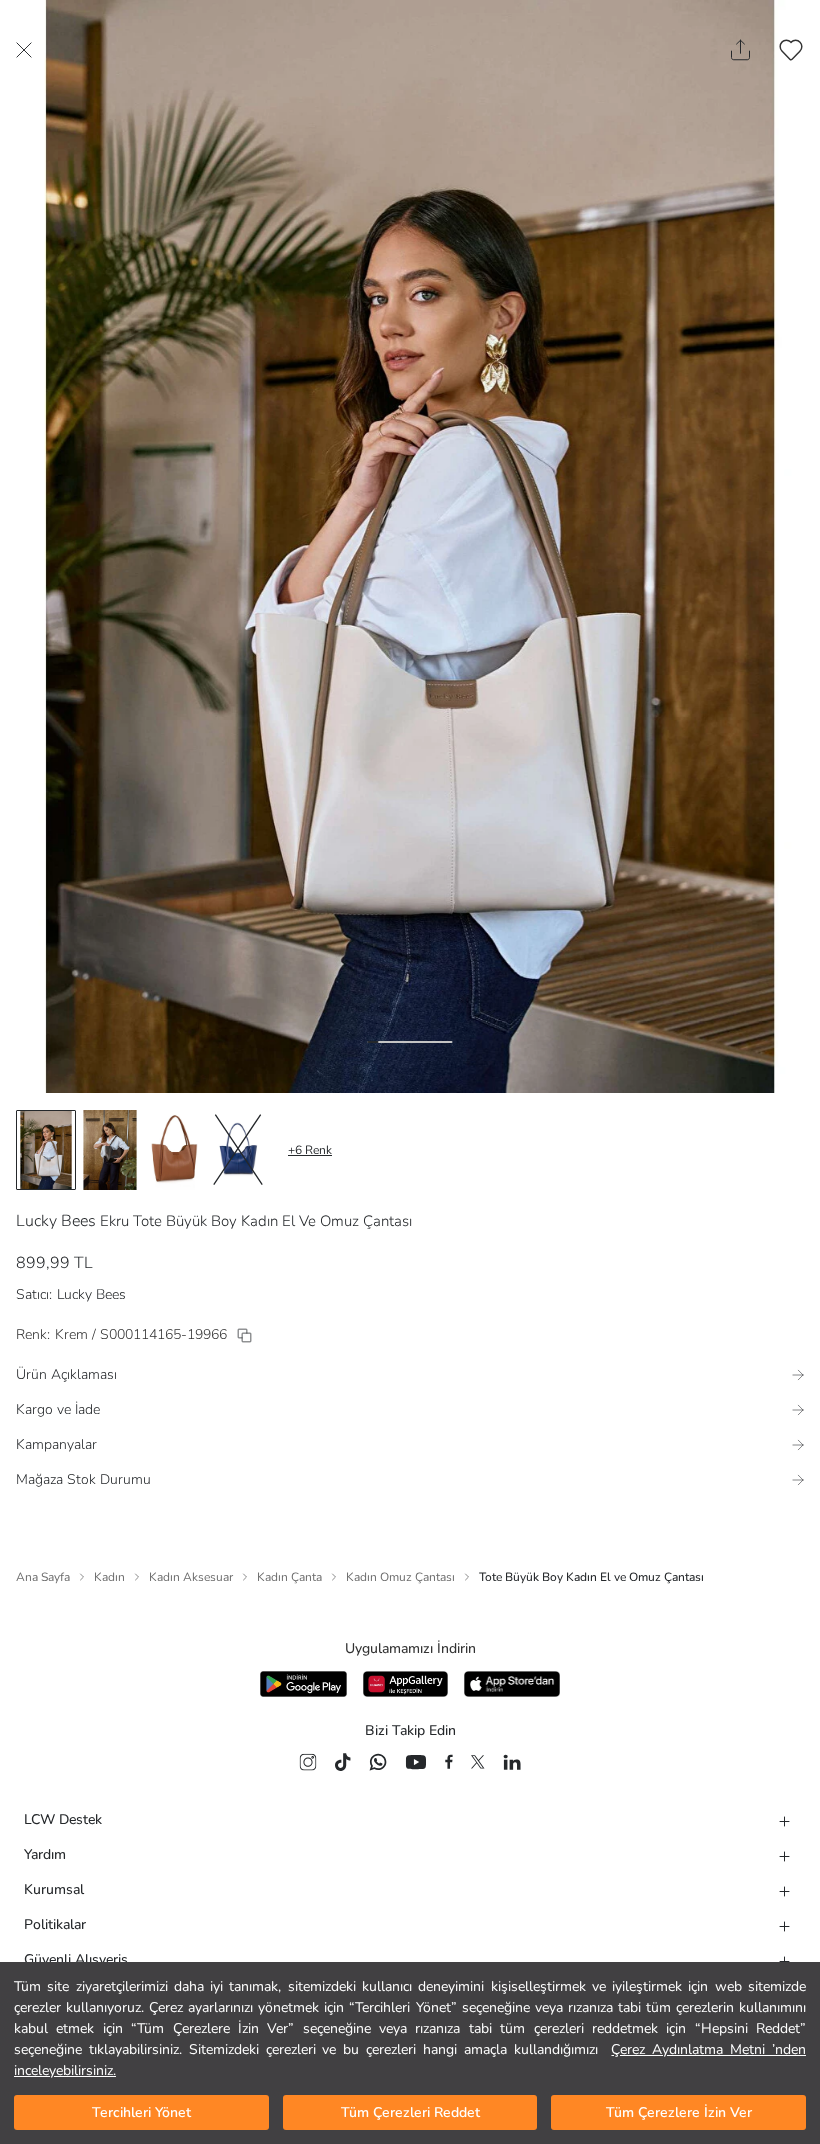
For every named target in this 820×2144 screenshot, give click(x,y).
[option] (46, 1150)
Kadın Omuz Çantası (400, 1577)
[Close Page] (24, 50)
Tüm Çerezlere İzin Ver (679, 2112)
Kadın (109, 1577)
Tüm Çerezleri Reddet (410, 2112)
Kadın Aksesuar (191, 1577)
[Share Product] (740, 50)
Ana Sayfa (43, 1577)
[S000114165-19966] (244, 1335)
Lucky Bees (56, 1221)
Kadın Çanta (289, 1577)
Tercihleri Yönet (141, 2112)
